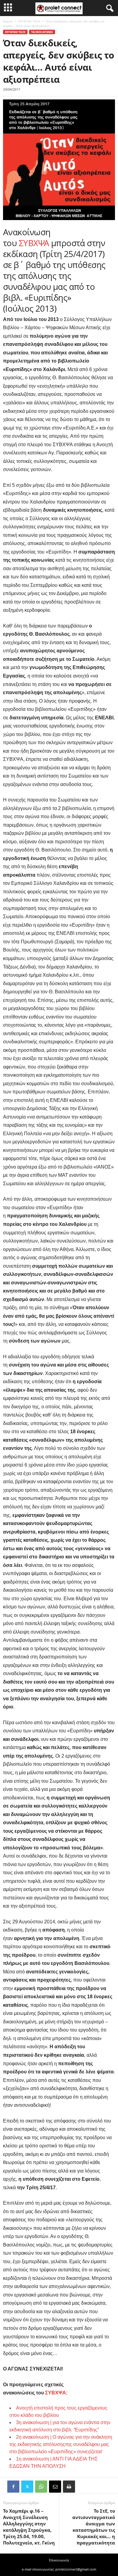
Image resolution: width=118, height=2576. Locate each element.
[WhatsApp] (41, 2487)
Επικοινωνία (59, 2560)
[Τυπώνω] (69, 2487)
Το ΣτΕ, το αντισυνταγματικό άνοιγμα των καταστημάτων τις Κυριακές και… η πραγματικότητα (94, 2527)
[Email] (55, 2487)
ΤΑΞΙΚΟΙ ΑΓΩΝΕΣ (42, 32)
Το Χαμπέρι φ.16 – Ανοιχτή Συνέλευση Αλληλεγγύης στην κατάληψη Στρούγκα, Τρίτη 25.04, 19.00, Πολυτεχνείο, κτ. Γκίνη (29, 2527)
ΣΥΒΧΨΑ (34, 243)
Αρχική (8, 21)
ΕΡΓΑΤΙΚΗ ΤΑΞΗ (29, 21)
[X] (27, 2487)
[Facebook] (13, 2487)
